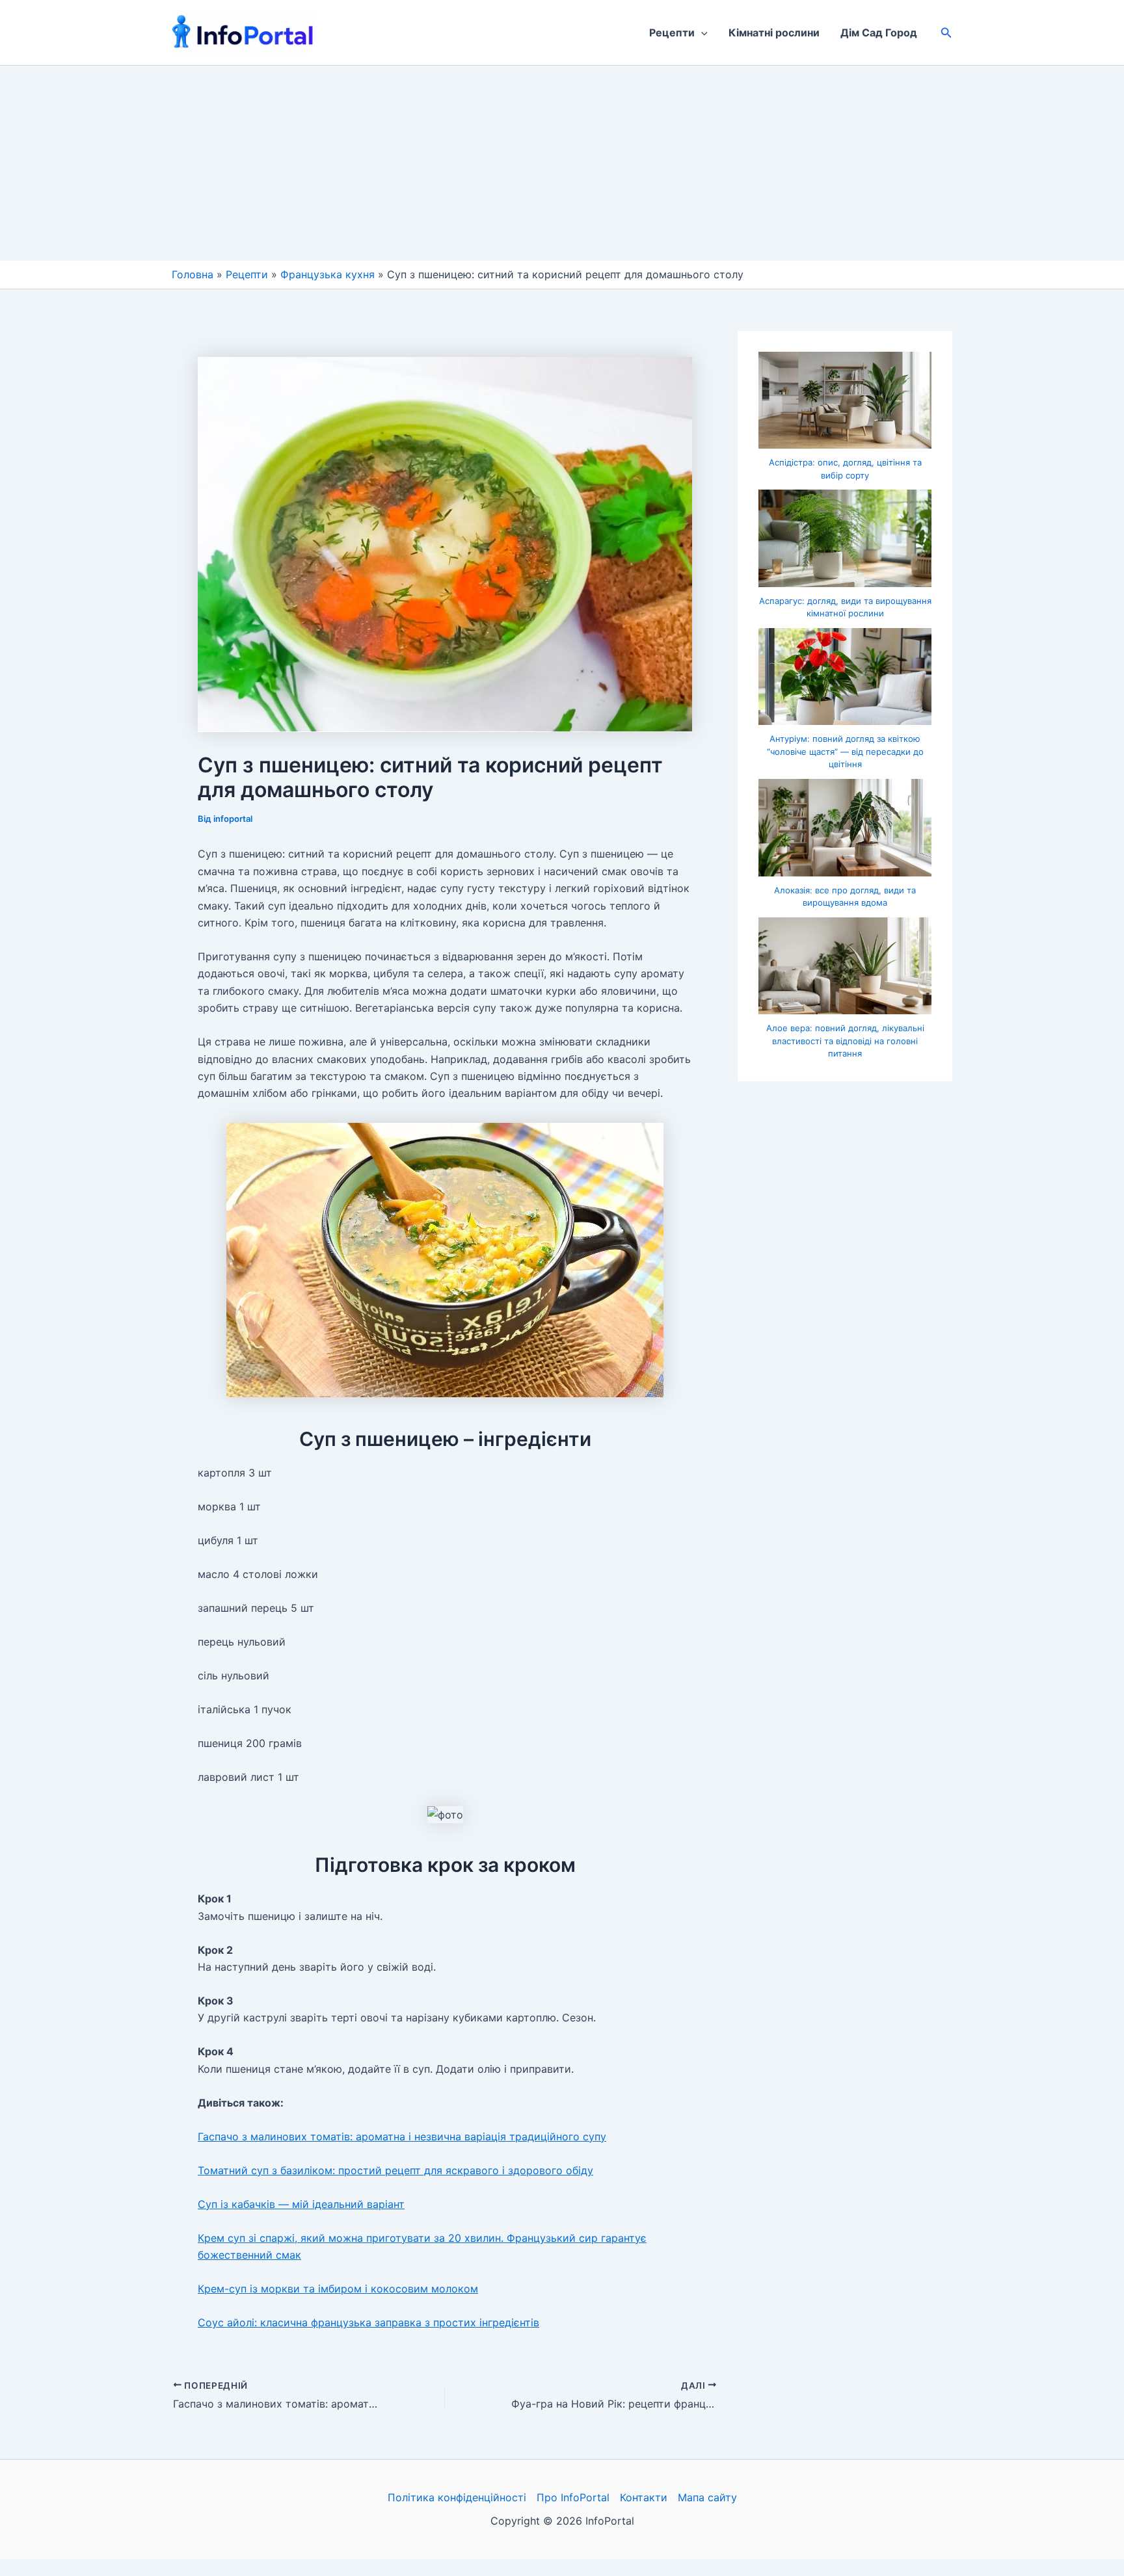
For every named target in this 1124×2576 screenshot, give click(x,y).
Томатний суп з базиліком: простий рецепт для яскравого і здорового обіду (395, 2170)
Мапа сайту (707, 2497)
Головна (193, 274)
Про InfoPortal (573, 2497)
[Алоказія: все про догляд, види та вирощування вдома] (845, 828)
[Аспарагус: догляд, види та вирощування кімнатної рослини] (845, 538)
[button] (701, 33)
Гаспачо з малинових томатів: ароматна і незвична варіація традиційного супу (402, 2136)
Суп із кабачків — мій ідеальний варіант (301, 2204)
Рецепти (672, 33)
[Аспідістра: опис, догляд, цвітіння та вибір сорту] (845, 401)
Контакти (644, 2497)
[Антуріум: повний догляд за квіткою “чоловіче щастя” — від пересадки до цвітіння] (845, 677)
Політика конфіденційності (457, 2497)
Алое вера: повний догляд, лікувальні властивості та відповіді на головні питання (845, 1041)
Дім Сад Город (879, 33)
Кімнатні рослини (774, 33)
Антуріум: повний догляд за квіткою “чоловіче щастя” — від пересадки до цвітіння (845, 751)
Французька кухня (328, 274)
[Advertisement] (562, 163)
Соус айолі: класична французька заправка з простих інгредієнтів (368, 2322)
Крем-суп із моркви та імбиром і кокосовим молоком (338, 2289)
